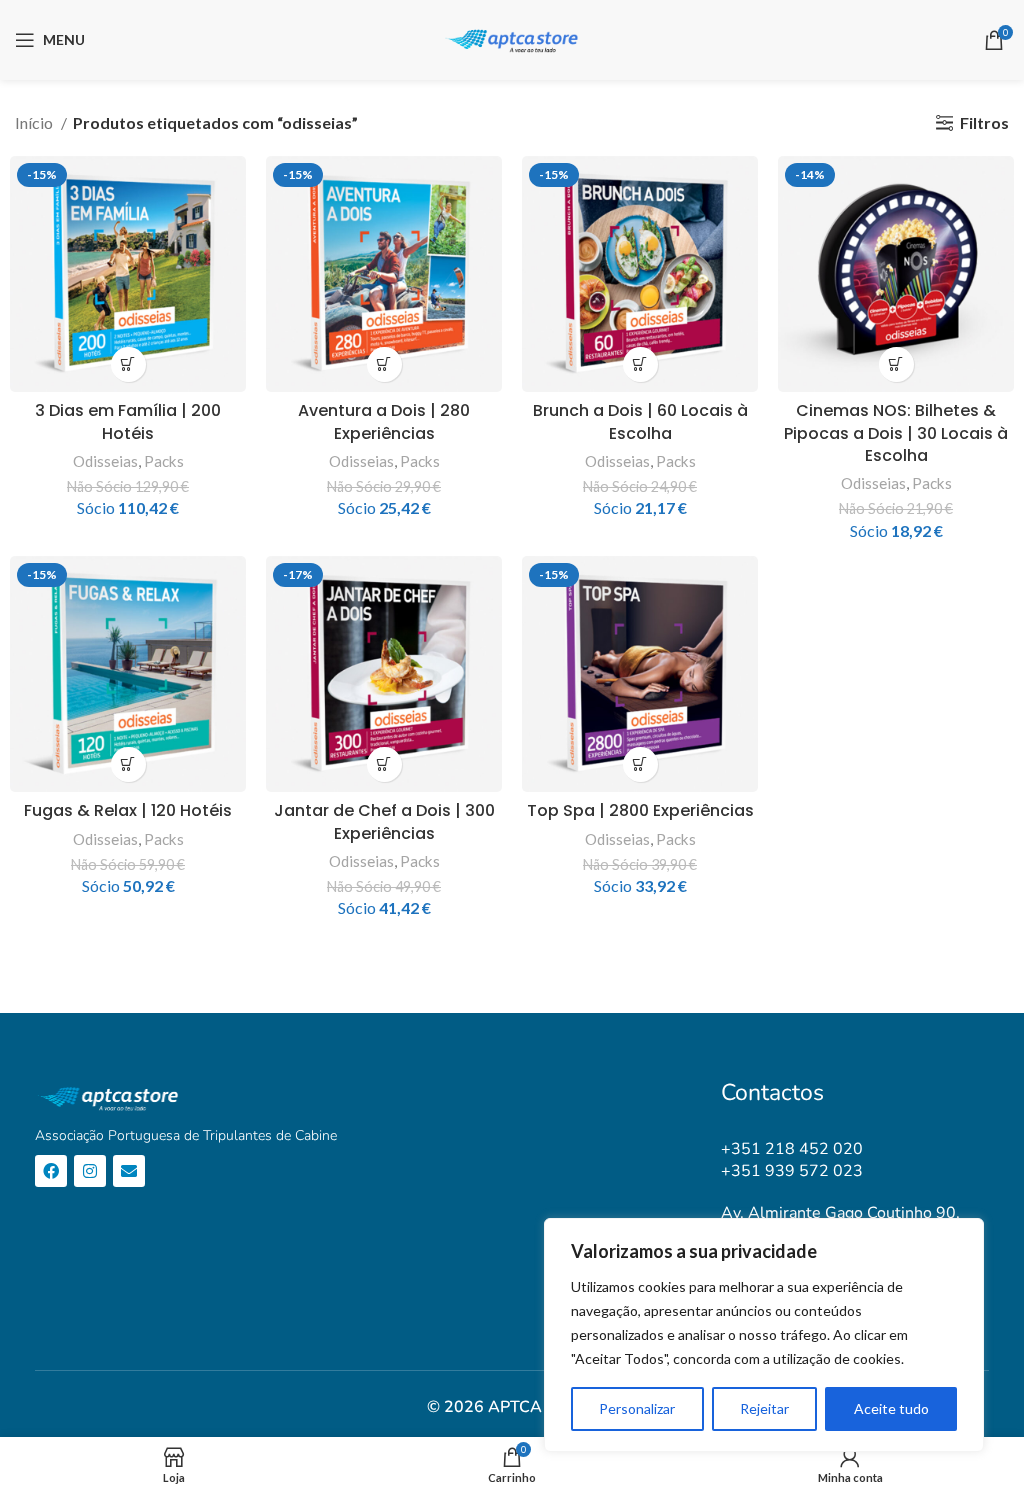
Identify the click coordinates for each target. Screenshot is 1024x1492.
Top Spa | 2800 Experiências (640, 810)
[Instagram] (90, 1171)
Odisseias (105, 461)
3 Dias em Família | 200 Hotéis (128, 421)
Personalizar (637, 1408)
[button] (128, 364)
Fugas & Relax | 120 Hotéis (128, 810)
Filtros (984, 122)
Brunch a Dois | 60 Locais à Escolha (640, 421)
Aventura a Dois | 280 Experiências (384, 421)
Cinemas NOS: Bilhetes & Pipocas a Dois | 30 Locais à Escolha (896, 433)
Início (35, 122)
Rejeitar (764, 1408)
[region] (764, 1335)
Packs (164, 461)
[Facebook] (51, 1171)
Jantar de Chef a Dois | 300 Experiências (384, 821)
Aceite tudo (891, 1408)
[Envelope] (129, 1171)
